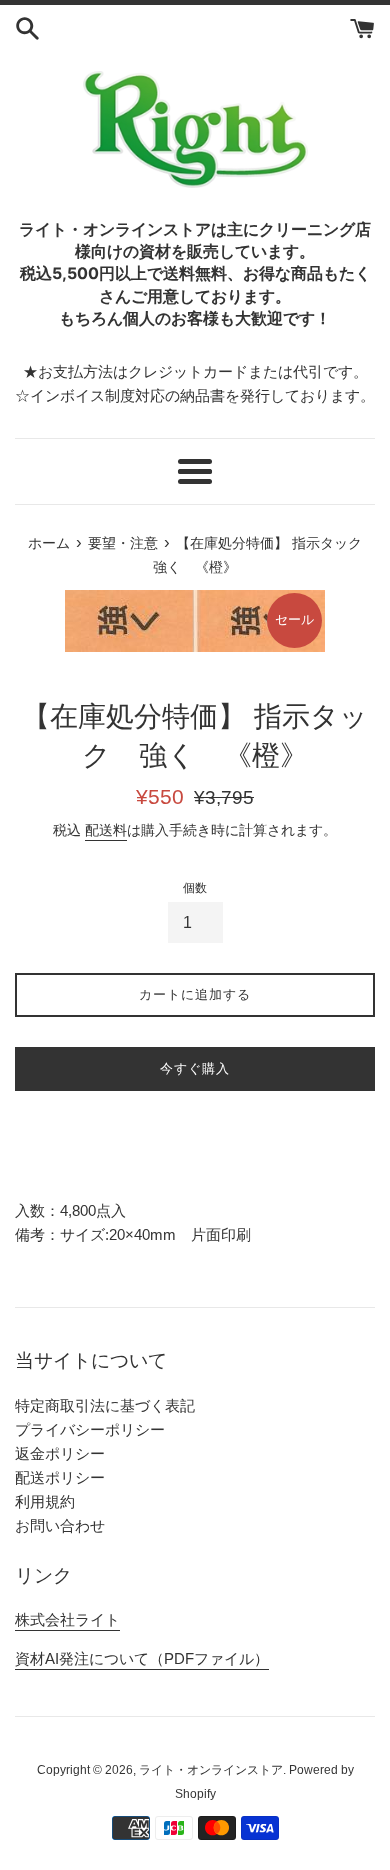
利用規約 (45, 1501)
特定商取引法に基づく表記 (105, 1405)
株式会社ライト (67, 1619)
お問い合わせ (60, 1525)
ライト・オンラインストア (211, 1770)
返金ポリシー (60, 1453)
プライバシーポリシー (90, 1429)
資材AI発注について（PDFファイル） (142, 1658)
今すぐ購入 (195, 1068)
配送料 (106, 830)
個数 (195, 888)
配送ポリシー (60, 1477)
